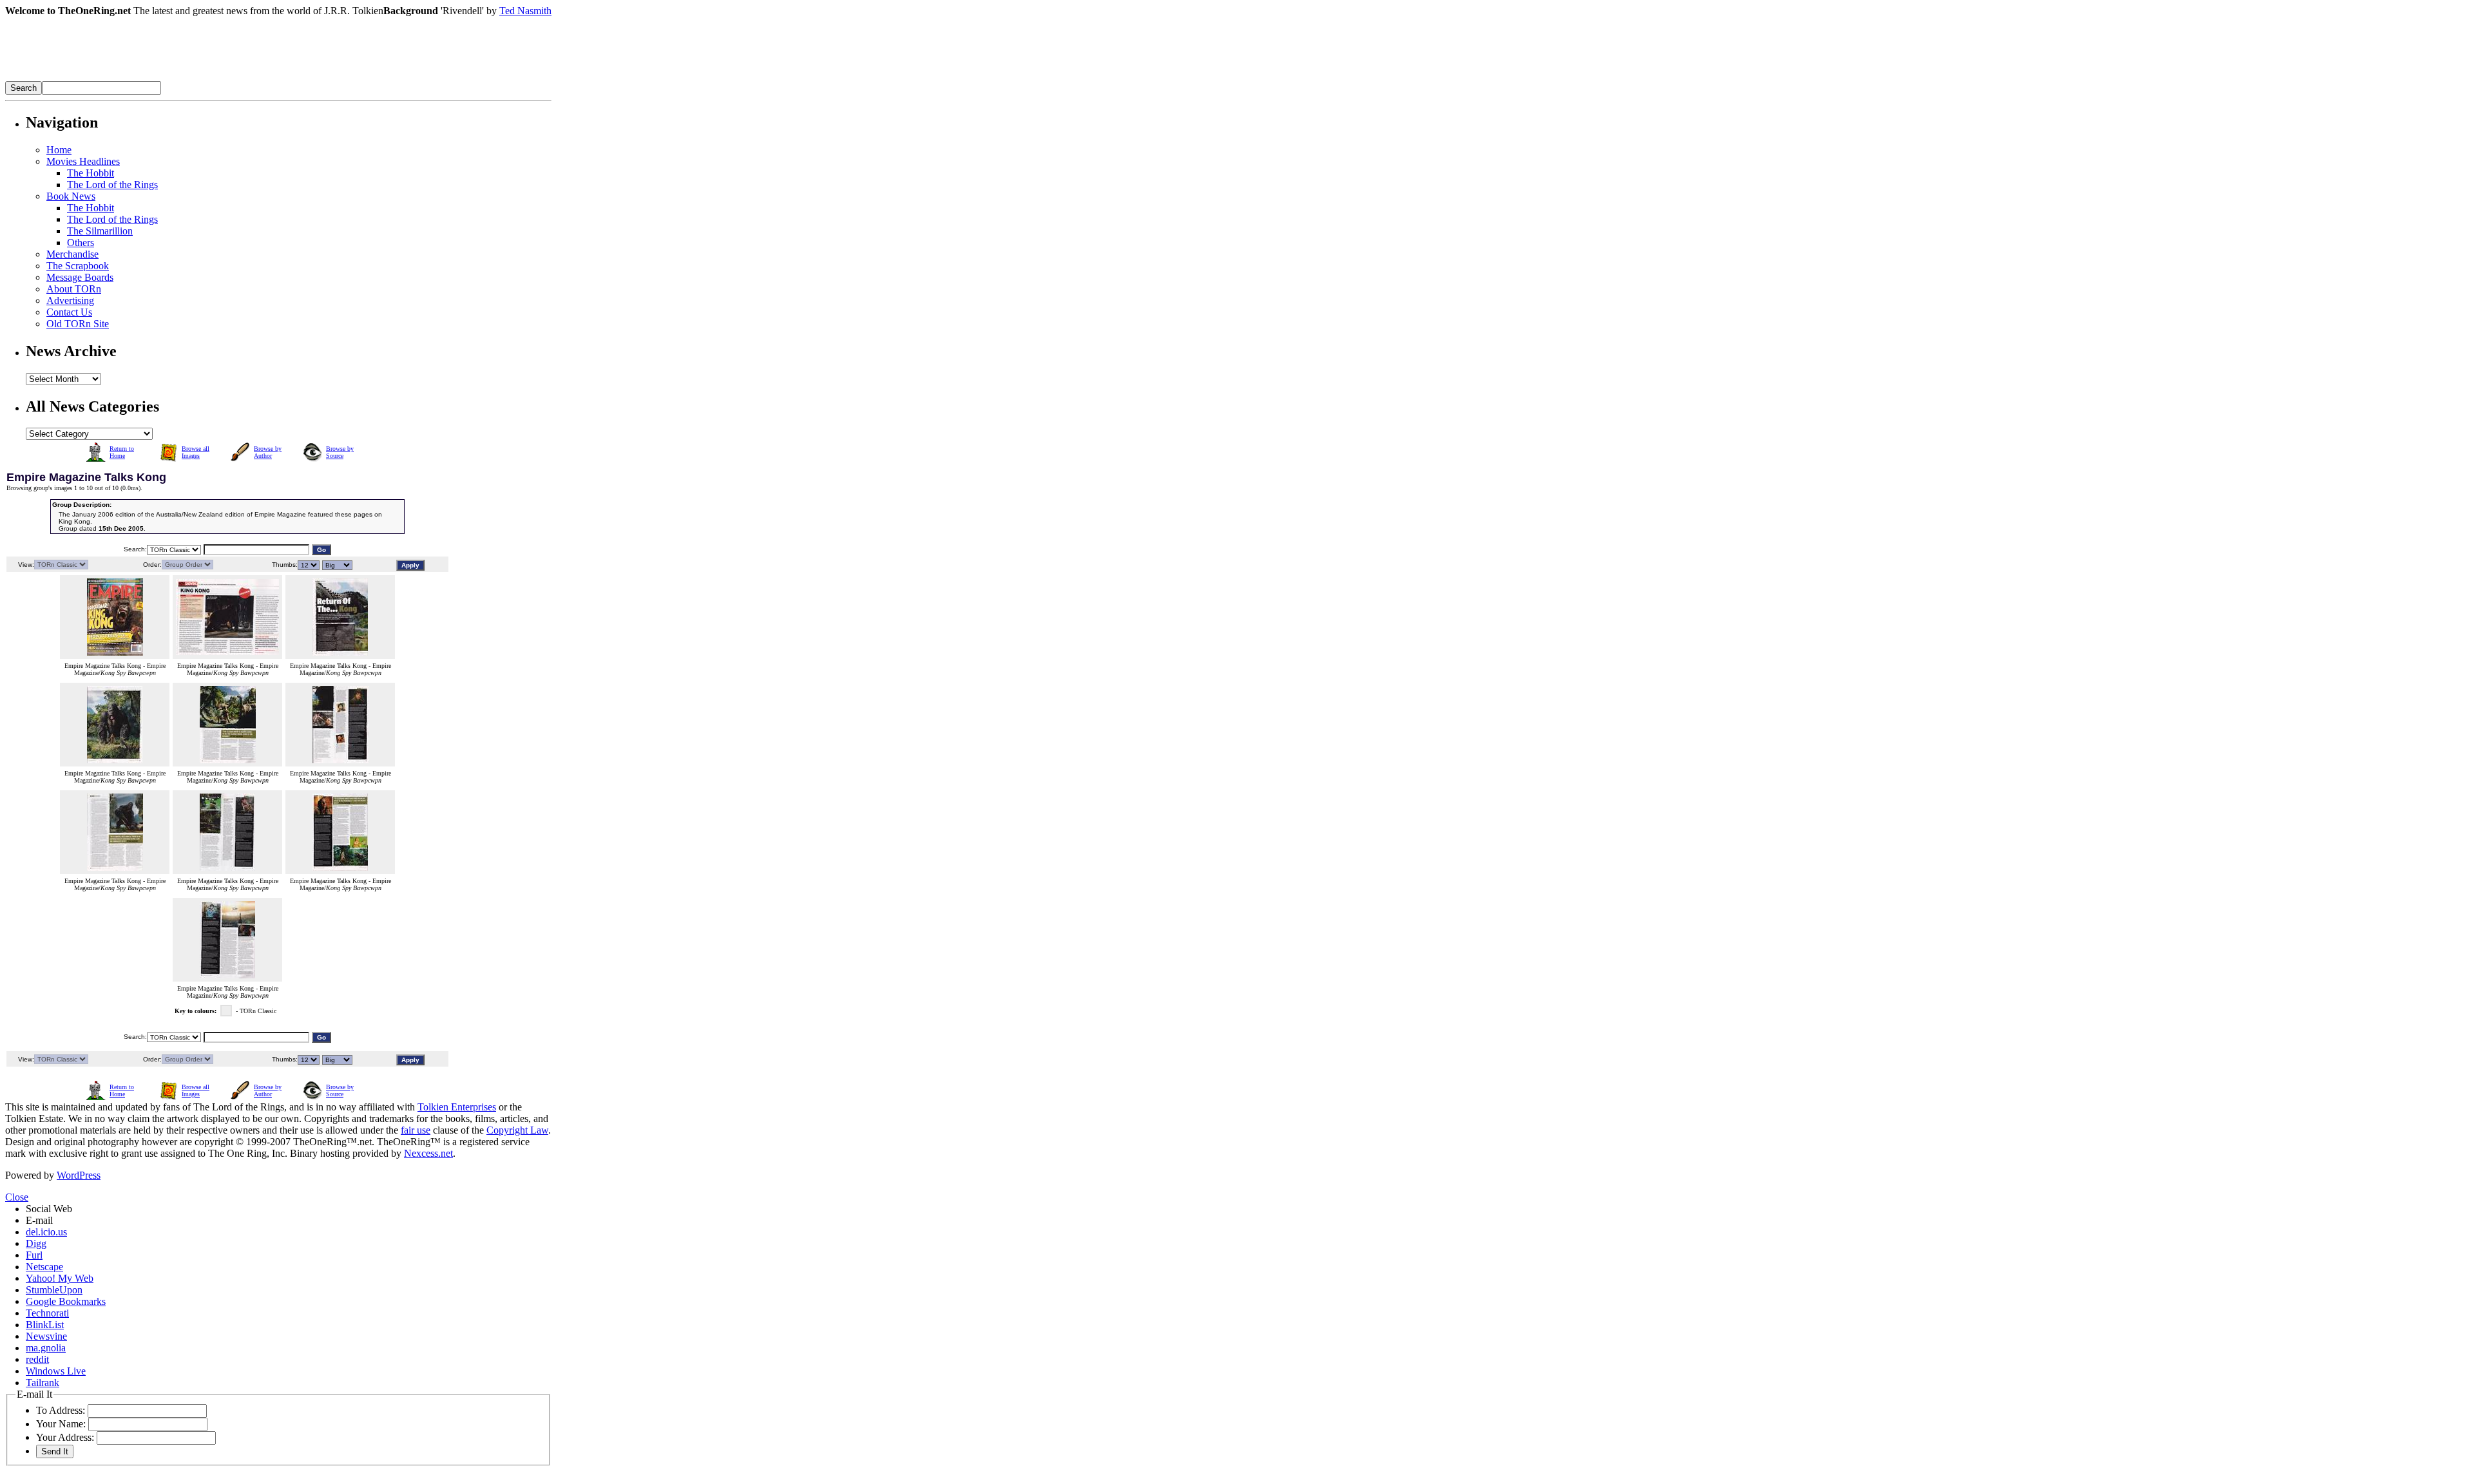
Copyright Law (517, 1130)
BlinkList (45, 1325)
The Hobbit (91, 173)
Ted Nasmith (525, 11)
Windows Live (56, 1371)
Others (81, 243)
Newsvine (46, 1336)
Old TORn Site (78, 324)
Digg (36, 1243)
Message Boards (80, 277)
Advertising (70, 300)
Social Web (49, 1209)
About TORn (74, 289)
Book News (71, 196)
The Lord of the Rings (112, 185)
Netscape (44, 1267)
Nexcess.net (428, 1153)
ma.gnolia (46, 1348)
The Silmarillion (100, 231)
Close (17, 1197)
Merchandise (72, 254)
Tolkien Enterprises (457, 1107)
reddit (37, 1359)
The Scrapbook (78, 266)
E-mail (39, 1220)
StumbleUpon (54, 1290)
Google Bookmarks (66, 1301)
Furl (34, 1255)
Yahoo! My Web (60, 1278)
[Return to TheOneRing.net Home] (198, 78)
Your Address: (65, 1437)
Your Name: (61, 1424)
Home (59, 150)
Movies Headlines (83, 161)
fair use (416, 1130)
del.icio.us (46, 1232)
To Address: (61, 1410)
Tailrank (43, 1383)
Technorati (47, 1313)
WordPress (79, 1175)
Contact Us (69, 312)
